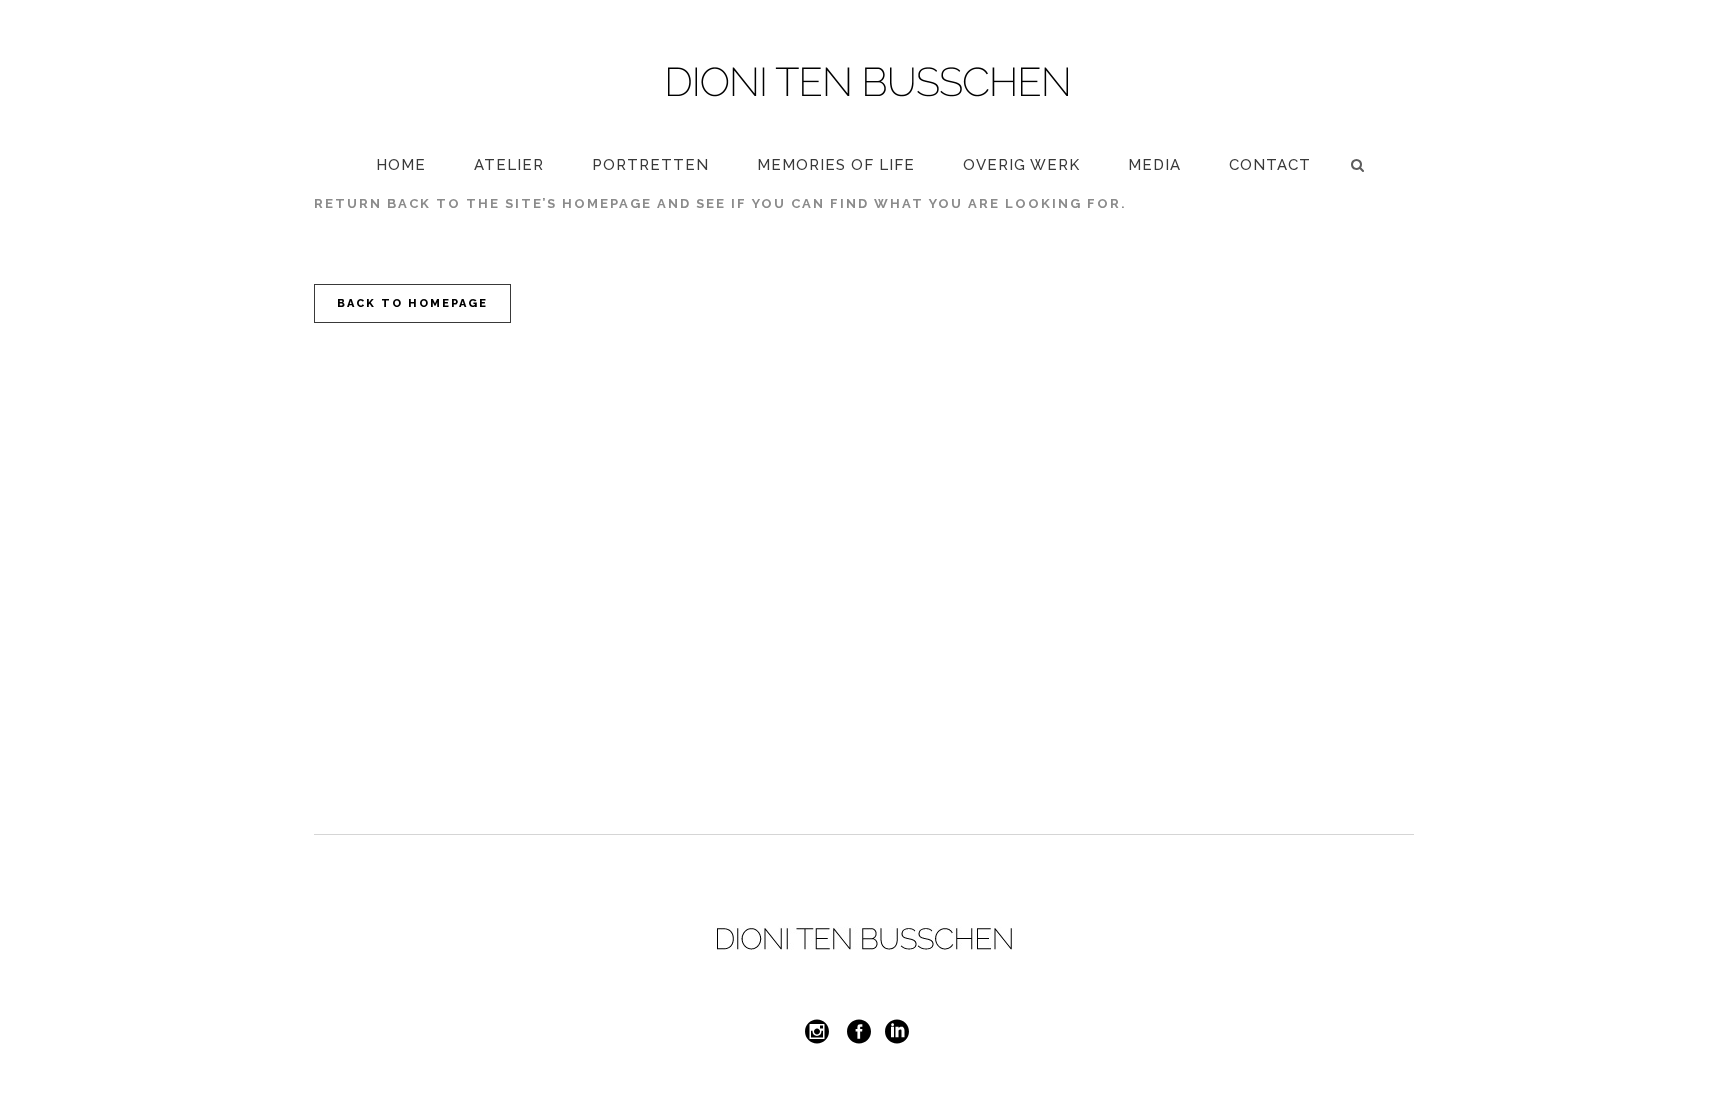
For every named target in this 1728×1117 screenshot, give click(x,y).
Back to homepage (412, 303)
